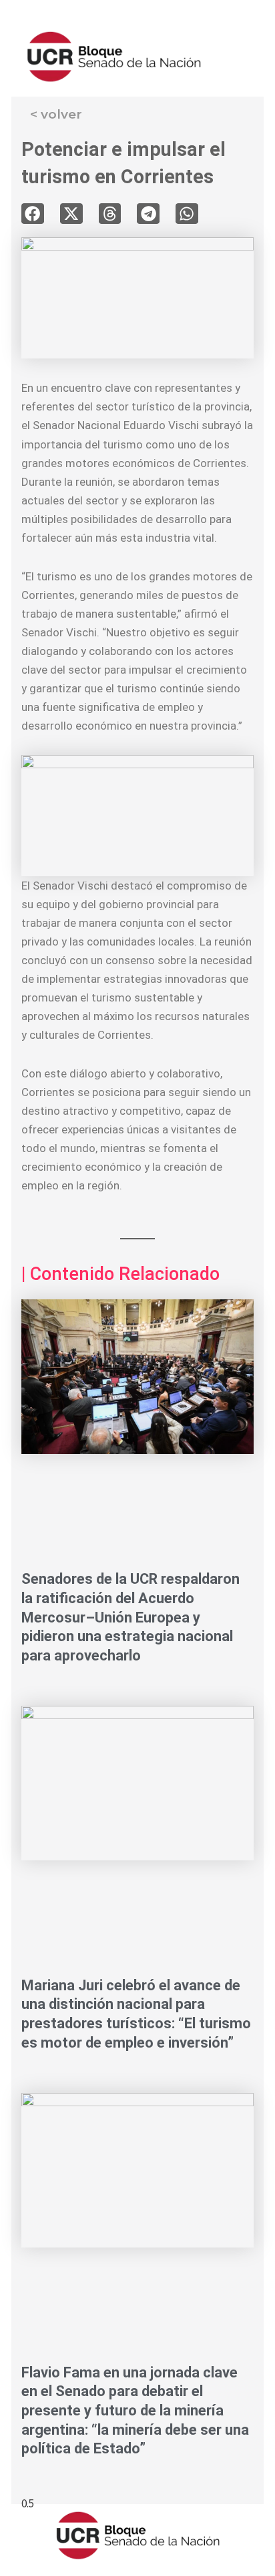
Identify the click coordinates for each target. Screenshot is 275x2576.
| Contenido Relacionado (120, 1274)
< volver (56, 114)
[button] (33, 214)
